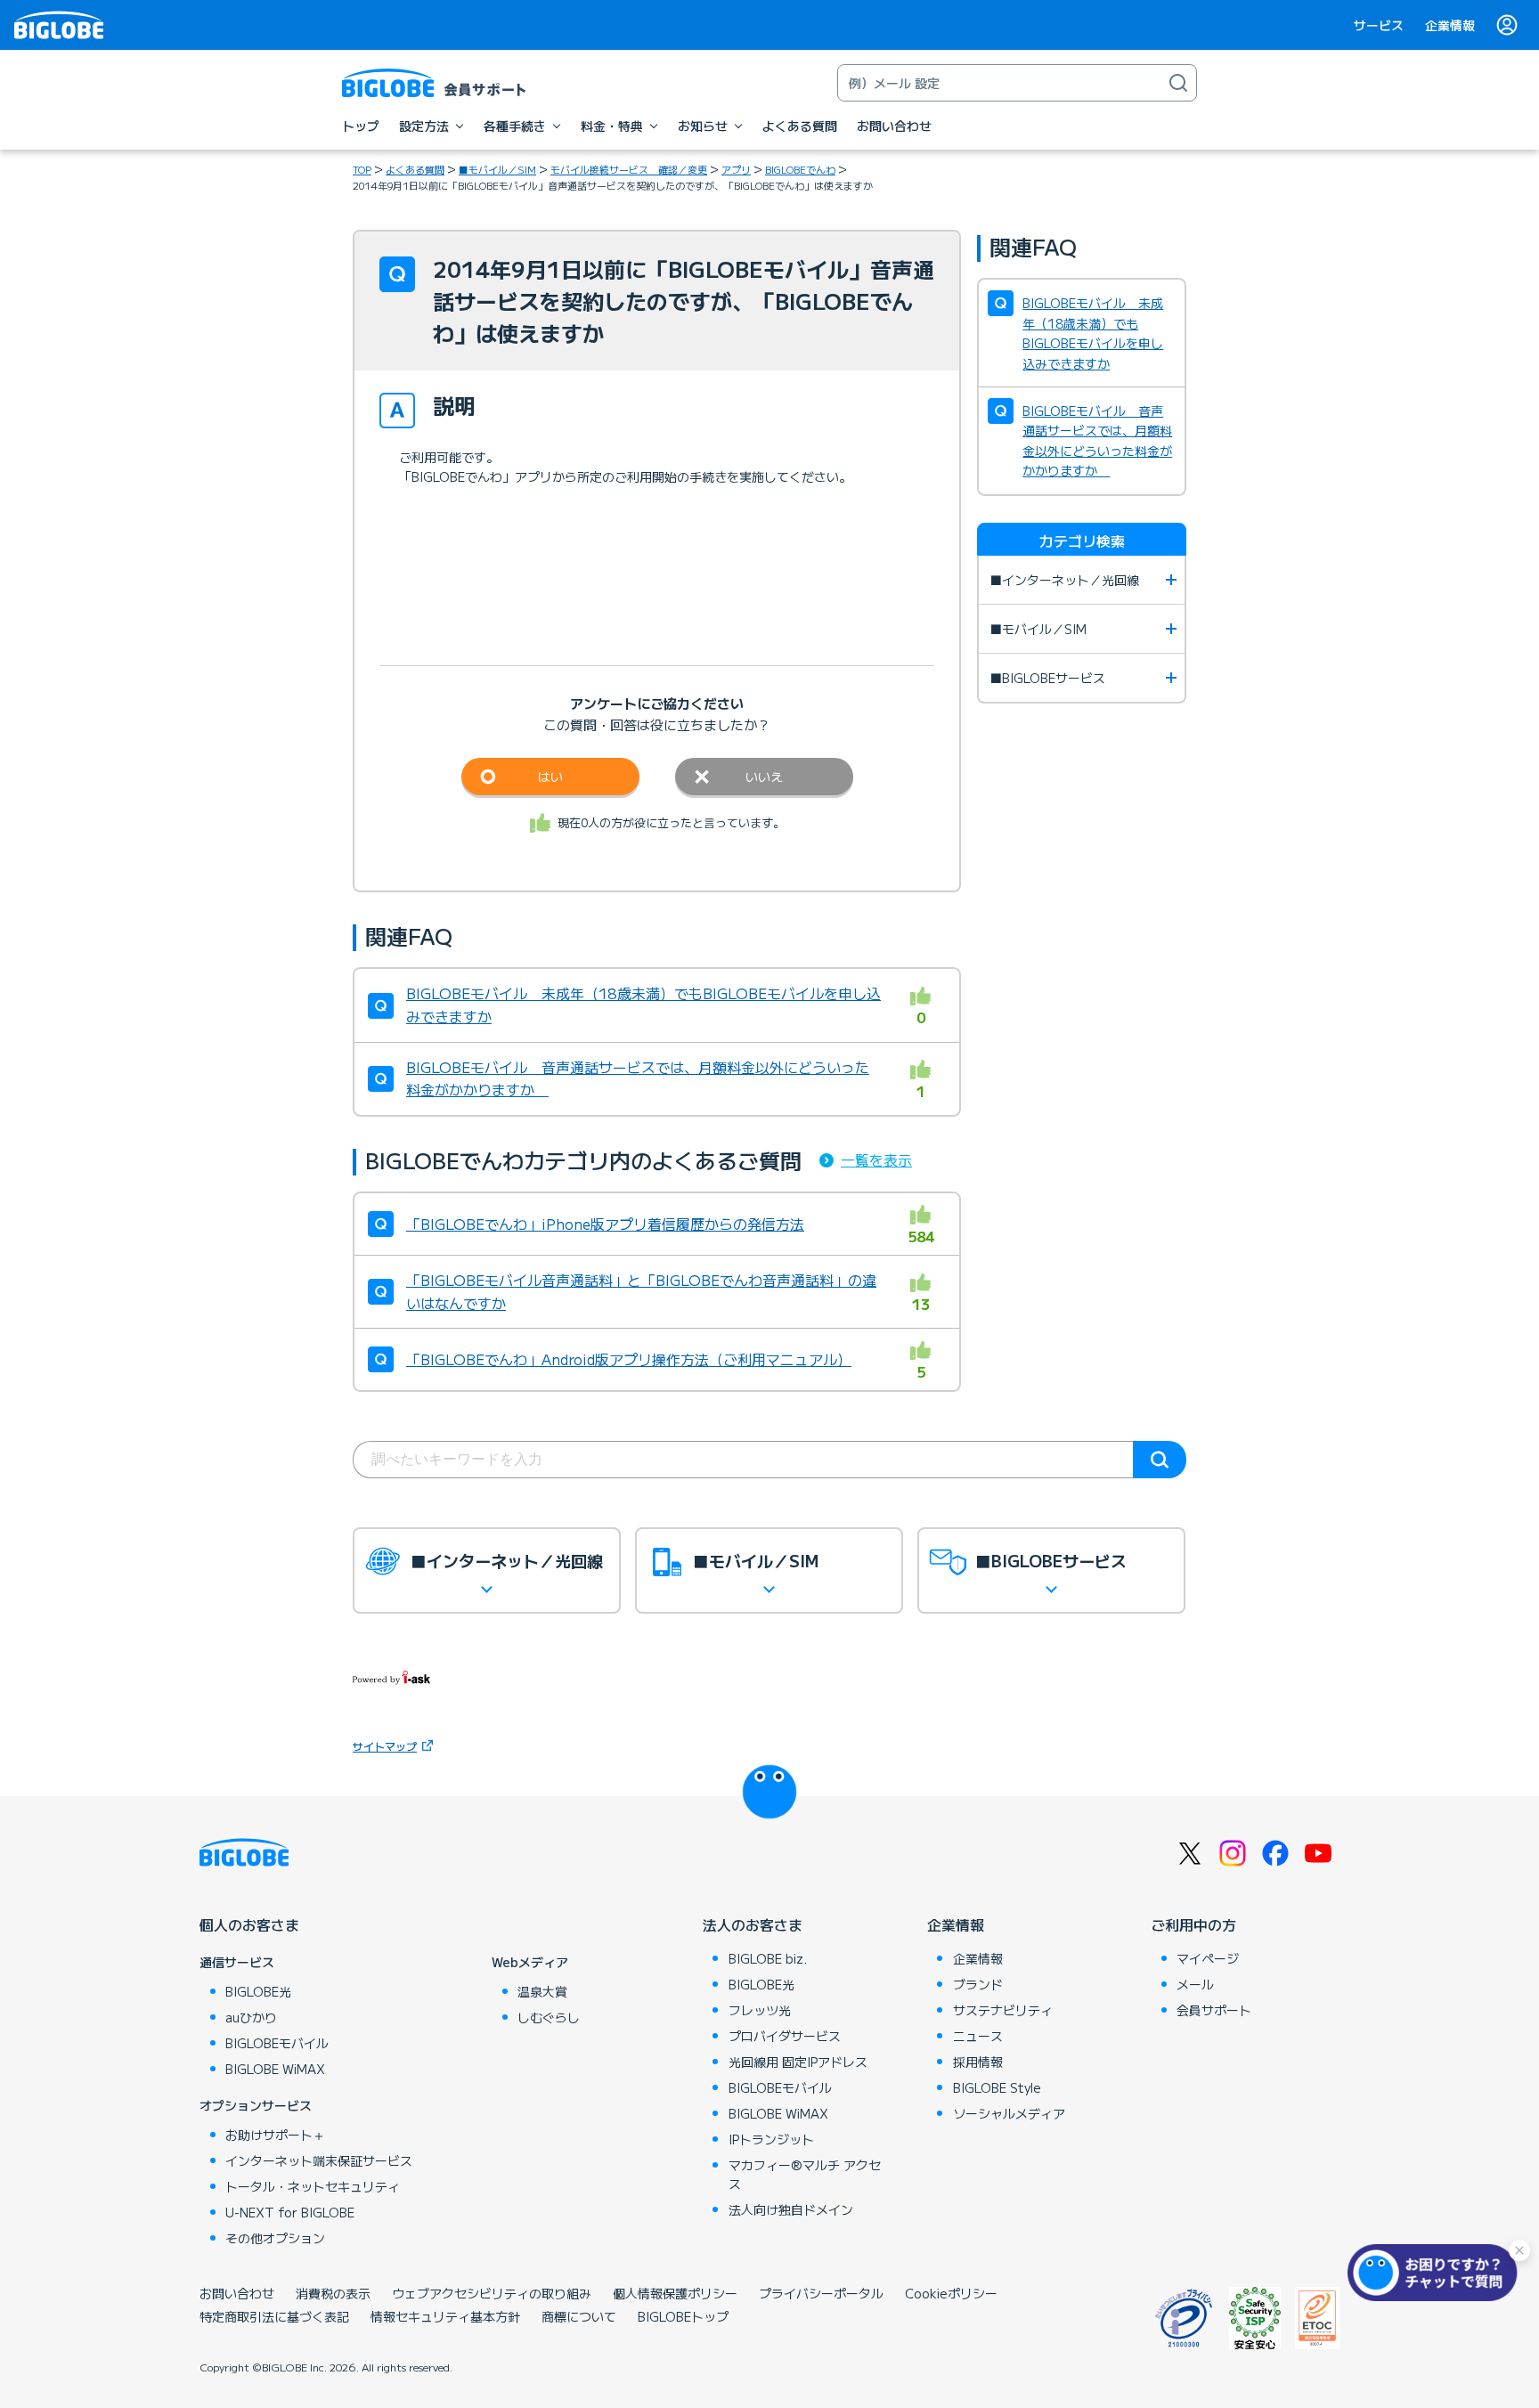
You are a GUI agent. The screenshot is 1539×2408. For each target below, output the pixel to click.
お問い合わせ (237, 2293)
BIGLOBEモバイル (277, 2043)
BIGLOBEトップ (683, 2316)
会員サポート (1214, 2010)
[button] (1437, 2273)
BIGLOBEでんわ (800, 169)
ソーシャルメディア (1009, 2113)
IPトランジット (771, 2139)
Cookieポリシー (951, 2293)
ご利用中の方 (1193, 1924)
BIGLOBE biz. (768, 1958)
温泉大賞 (542, 1991)
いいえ (764, 777)
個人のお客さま (249, 1924)
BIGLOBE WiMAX (275, 2069)
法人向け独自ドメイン (791, 2209)
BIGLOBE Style (997, 2087)
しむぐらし (549, 2017)
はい (550, 777)
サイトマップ (385, 1746)
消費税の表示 (333, 2293)
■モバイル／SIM (497, 169)
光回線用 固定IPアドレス (798, 2062)
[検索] (1178, 83)
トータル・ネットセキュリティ (313, 2186)
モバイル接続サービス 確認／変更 (629, 169)
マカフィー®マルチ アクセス (805, 2174)
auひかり (251, 2017)
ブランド (978, 1984)
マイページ (1208, 1958)
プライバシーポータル (821, 2293)
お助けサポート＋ (275, 2135)
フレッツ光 (760, 2010)
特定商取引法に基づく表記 (274, 2316)
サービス (1379, 25)
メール (1195, 1984)
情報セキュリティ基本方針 (445, 2316)
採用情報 (978, 2062)
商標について (579, 2316)
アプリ (736, 169)
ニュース (978, 2036)
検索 (1160, 1460)
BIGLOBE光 (258, 1991)
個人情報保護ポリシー (675, 2293)
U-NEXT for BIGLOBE (290, 2212)
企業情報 (1450, 25)
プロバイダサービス (785, 2036)
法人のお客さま (753, 1924)
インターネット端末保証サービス (319, 2160)
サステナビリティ (1003, 2010)
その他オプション (275, 2238)
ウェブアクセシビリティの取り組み (492, 2293)
